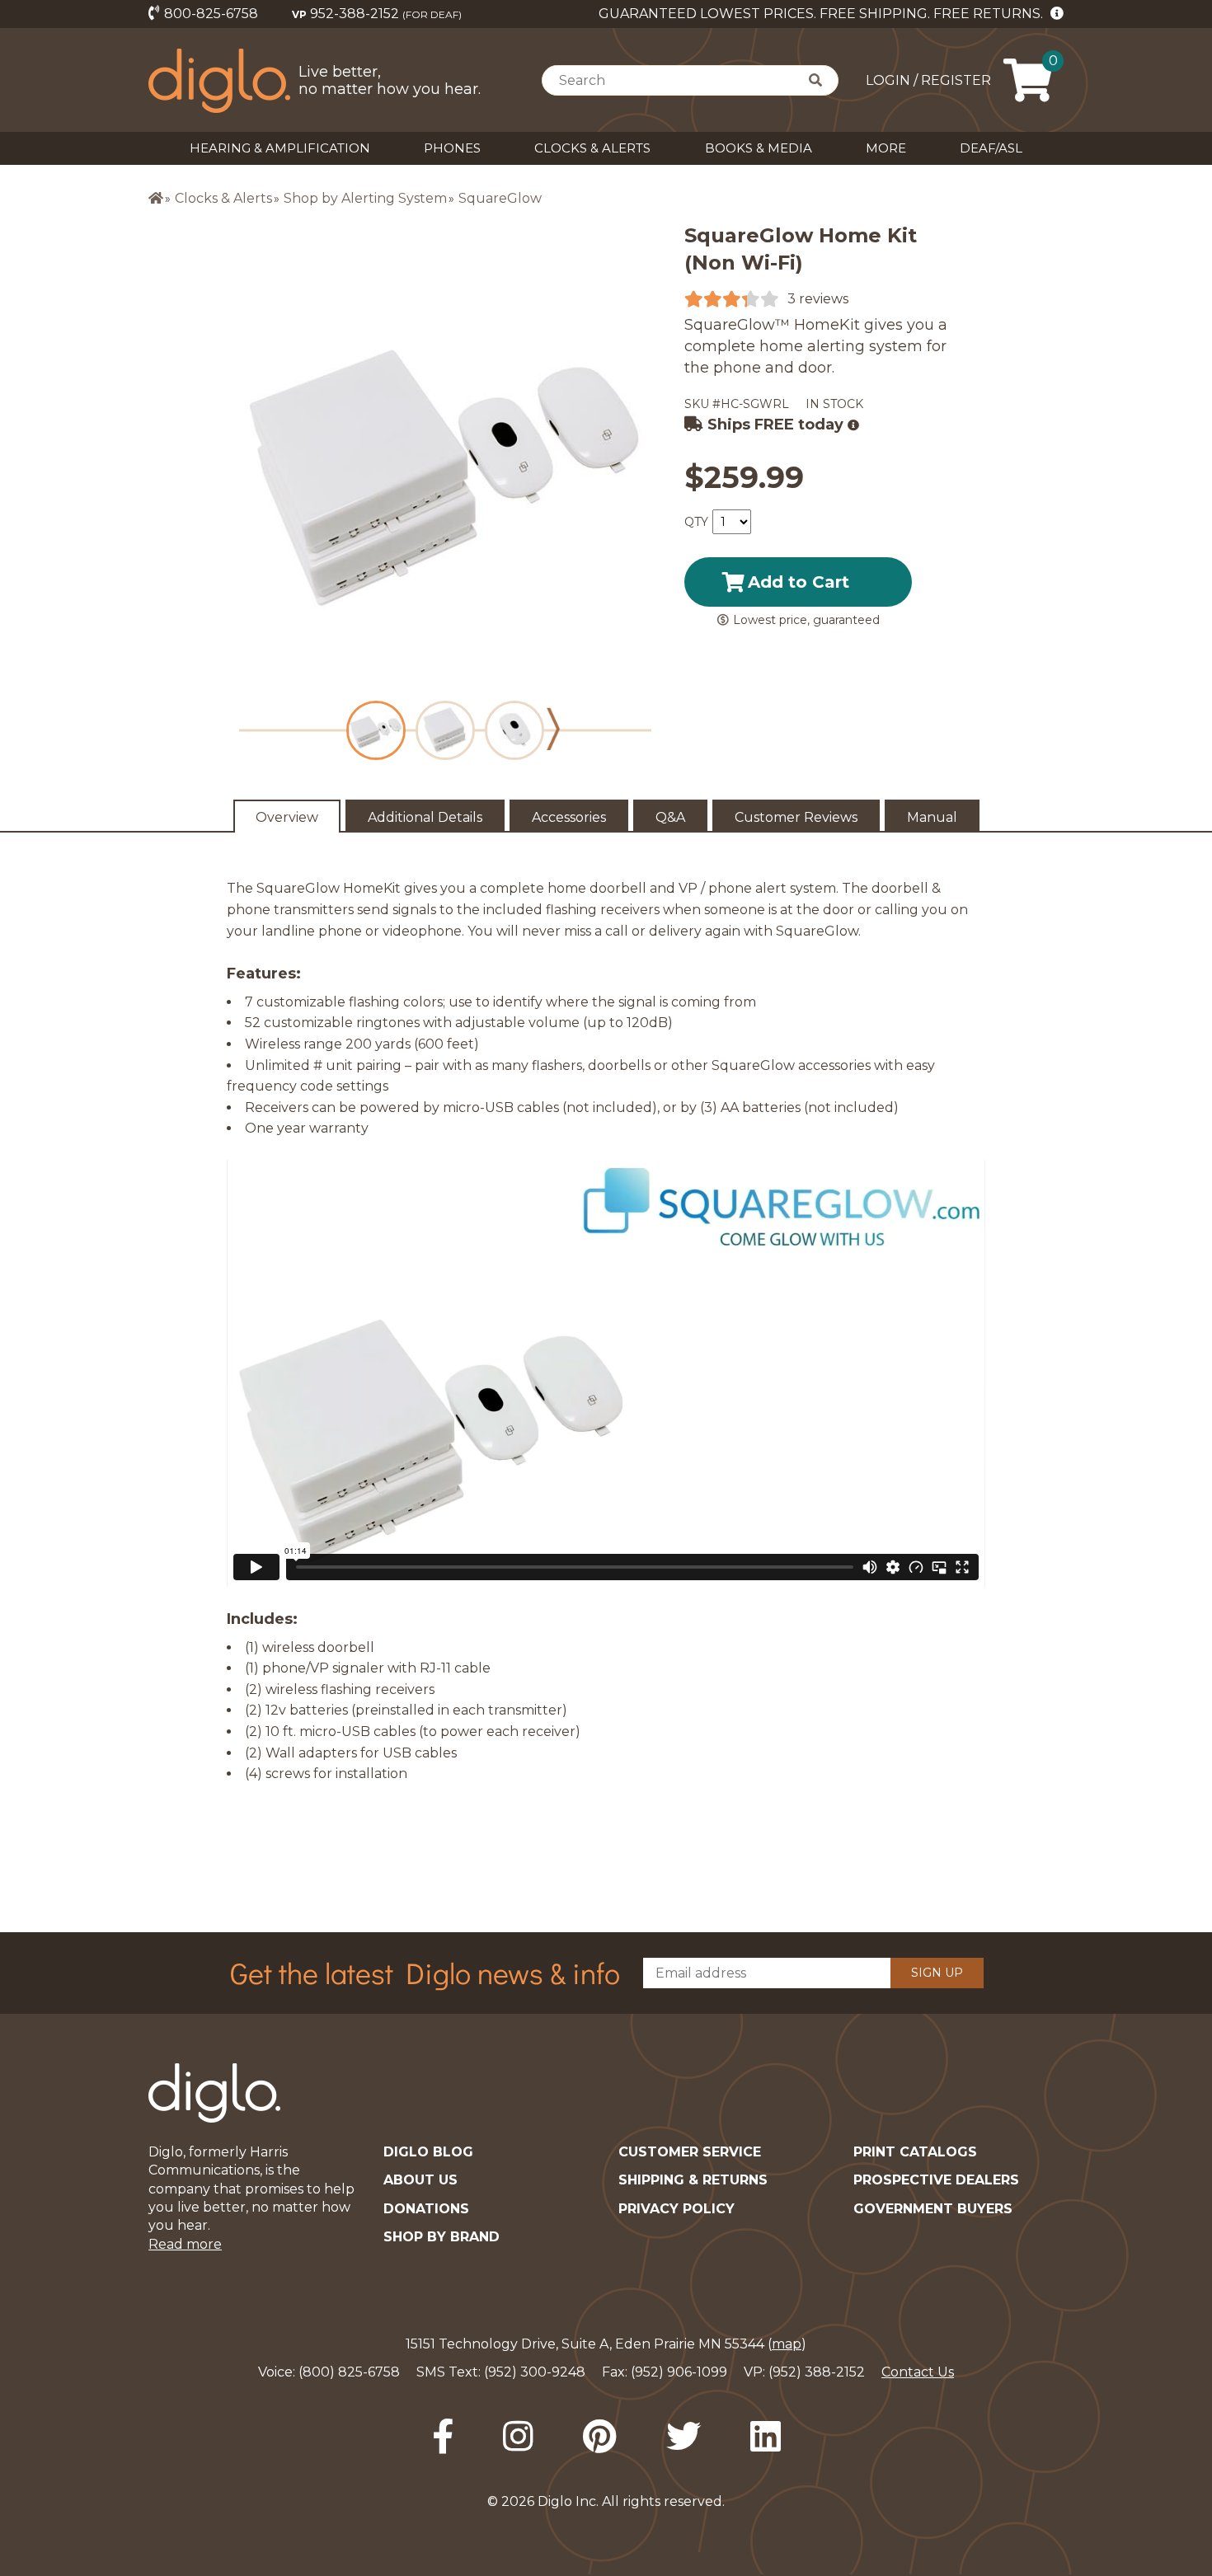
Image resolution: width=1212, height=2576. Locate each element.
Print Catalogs (915, 2152)
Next (553, 729)
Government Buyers (933, 2209)
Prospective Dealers (936, 2180)
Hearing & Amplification (280, 148)
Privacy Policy (676, 2209)
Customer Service (690, 2152)
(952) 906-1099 (679, 2372)
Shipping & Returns (693, 2180)
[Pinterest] (600, 2437)
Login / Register (928, 80)
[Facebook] (443, 2437)
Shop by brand (442, 2237)
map (787, 2344)
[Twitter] (684, 2437)
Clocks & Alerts (592, 148)
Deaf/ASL (991, 148)
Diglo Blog (428, 2152)
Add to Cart (799, 582)
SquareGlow (500, 198)
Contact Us (918, 2372)
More (886, 148)
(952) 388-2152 (817, 2372)
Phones (452, 148)
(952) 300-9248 (535, 2372)
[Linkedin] (766, 2437)
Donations (426, 2209)
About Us (420, 2180)
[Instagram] (518, 2437)
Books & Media (759, 148)
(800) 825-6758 (349, 2372)
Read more (185, 2244)
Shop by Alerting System (365, 198)
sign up (937, 1973)
